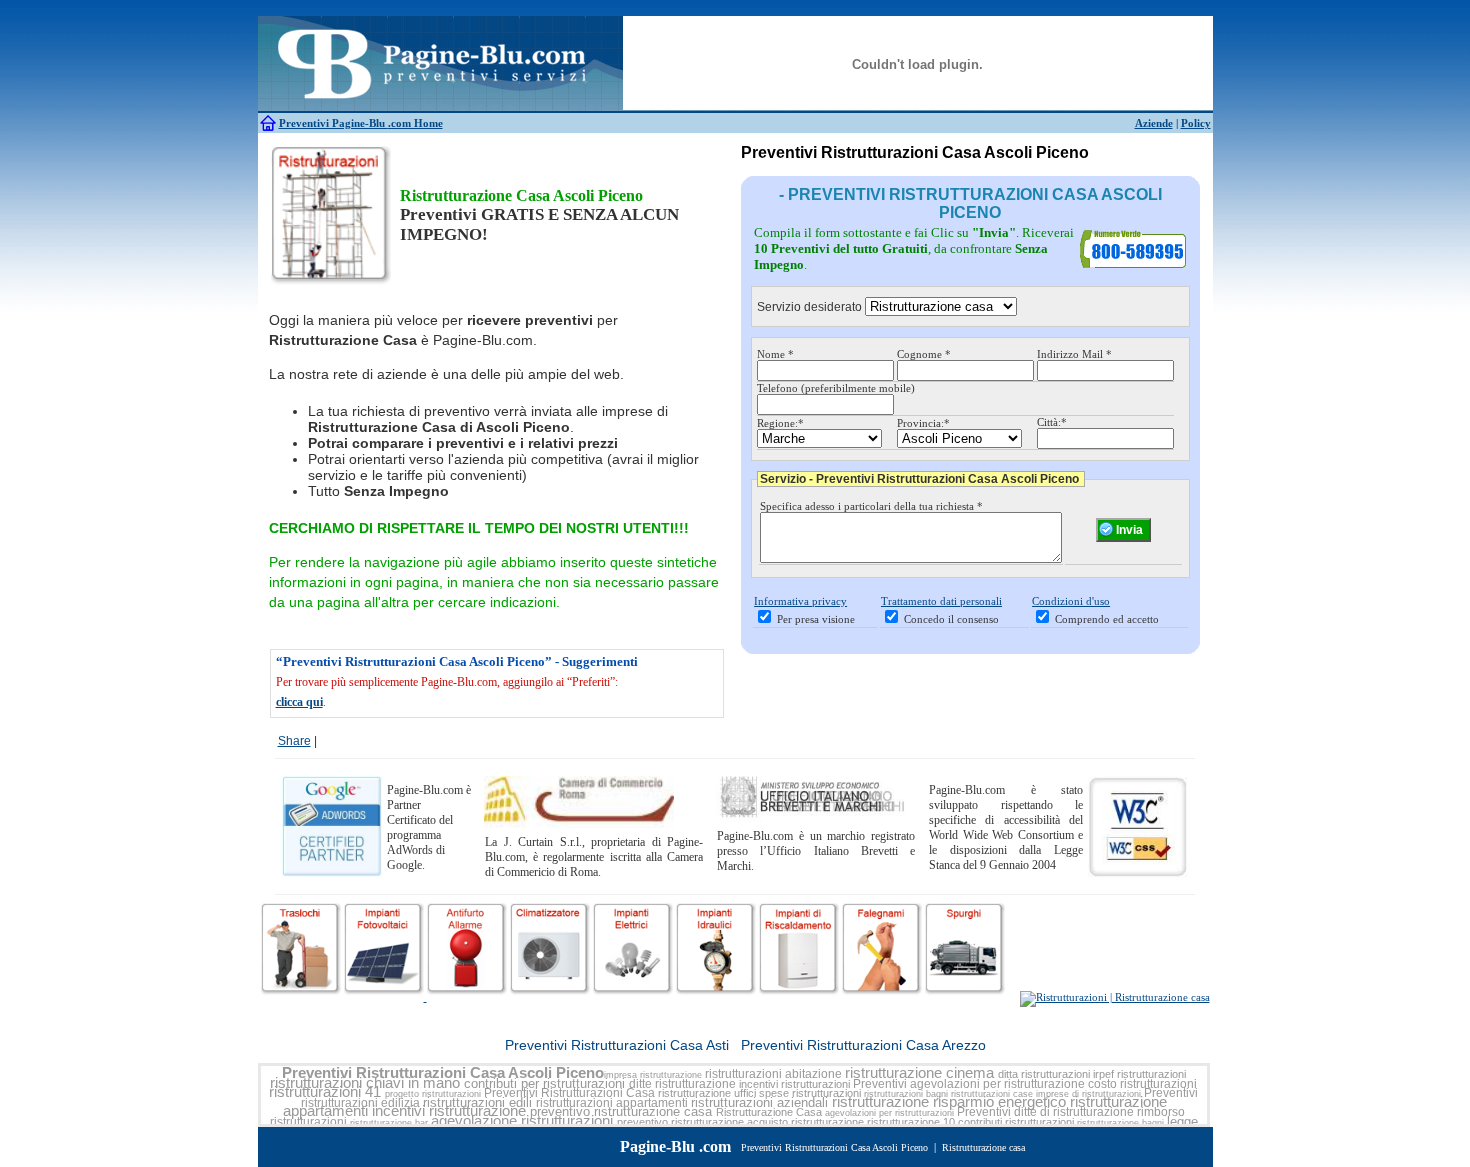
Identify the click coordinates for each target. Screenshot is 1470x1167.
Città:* (1052, 422)
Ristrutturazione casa (983, 1147)
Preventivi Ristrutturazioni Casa (569, 1093)
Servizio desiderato (809, 307)
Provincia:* (923, 423)
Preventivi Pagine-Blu (333, 123)
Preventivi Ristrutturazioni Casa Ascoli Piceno (443, 1073)
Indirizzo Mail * (1074, 354)
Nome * (775, 354)
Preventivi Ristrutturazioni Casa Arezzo (863, 1045)
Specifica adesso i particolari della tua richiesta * (871, 506)
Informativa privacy (800, 601)
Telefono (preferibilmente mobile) (836, 388)
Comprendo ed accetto (1107, 619)
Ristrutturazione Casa (769, 1112)
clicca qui (299, 702)
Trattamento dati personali (941, 601)
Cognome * (924, 354)
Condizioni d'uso (1071, 601)
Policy (1196, 123)
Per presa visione (816, 619)
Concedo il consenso (951, 619)
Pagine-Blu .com (675, 1146)
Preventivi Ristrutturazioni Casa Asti (617, 1045)
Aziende (1154, 123)
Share (294, 741)
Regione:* (780, 423)
